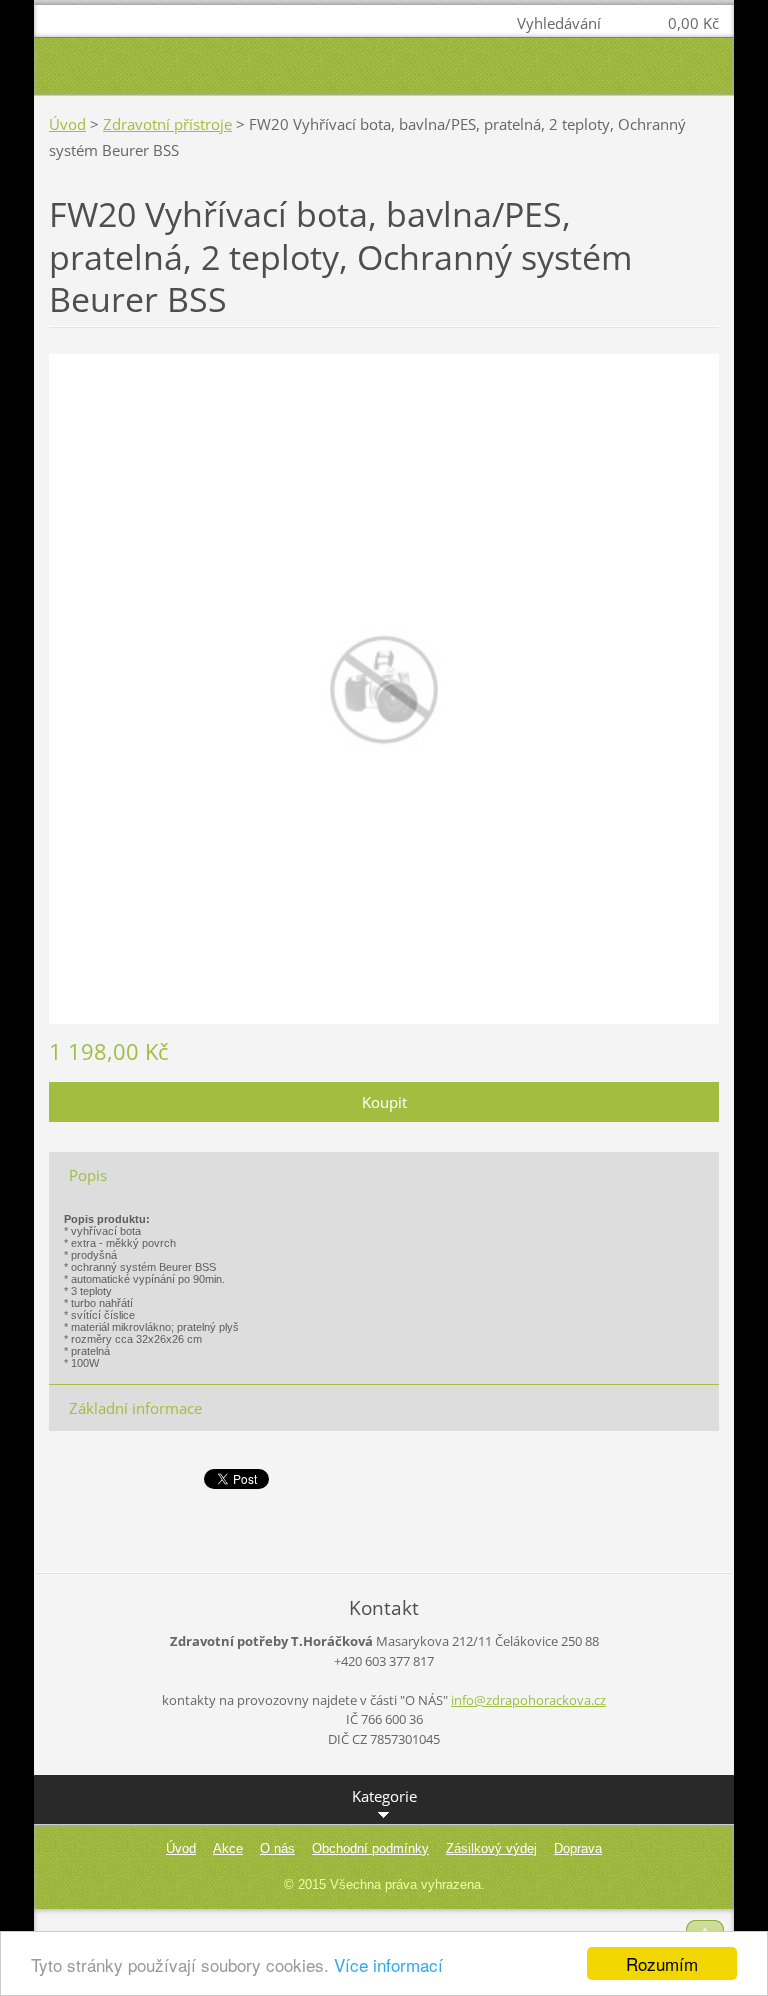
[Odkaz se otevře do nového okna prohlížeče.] (384, 687)
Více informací (388, 1964)
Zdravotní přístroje (167, 124)
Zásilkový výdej (491, 1848)
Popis (88, 1175)
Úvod (67, 124)
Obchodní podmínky (370, 1848)
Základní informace (135, 1408)
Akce (228, 1848)
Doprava (578, 1848)
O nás (277, 1848)
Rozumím (662, 1963)
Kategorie (384, 1796)
